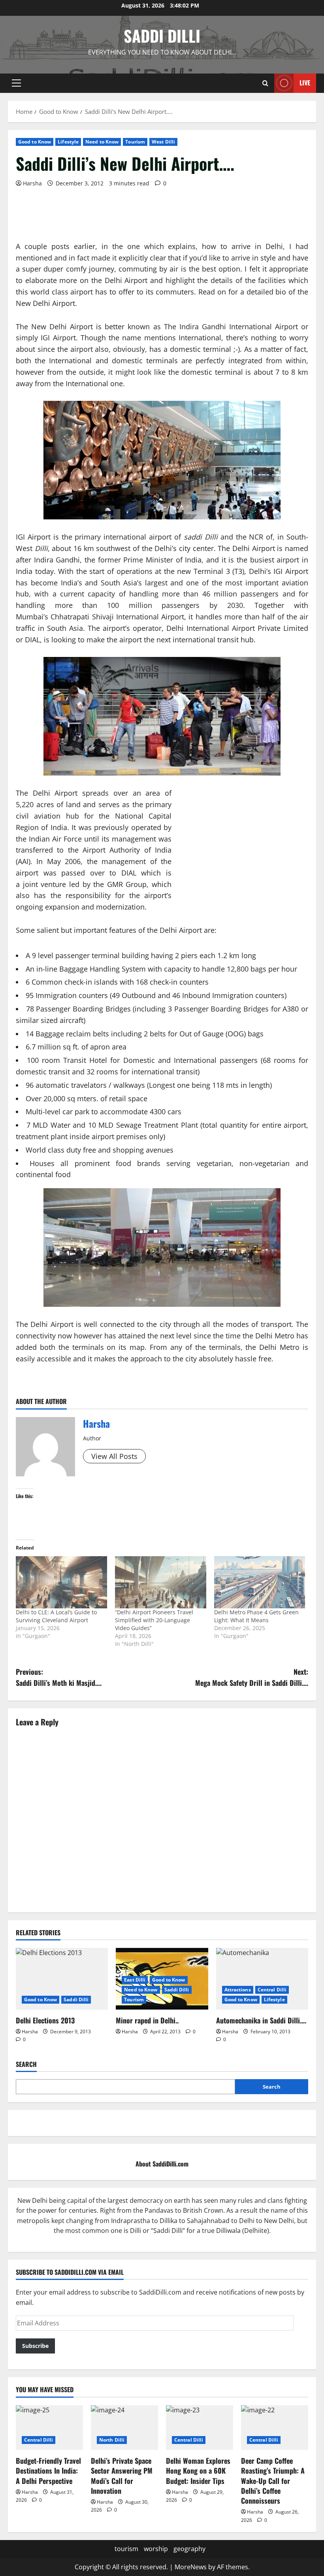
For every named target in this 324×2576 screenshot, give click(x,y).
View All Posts (114, 1456)
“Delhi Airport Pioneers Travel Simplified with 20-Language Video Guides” (154, 1620)
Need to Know (102, 142)
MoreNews (191, 2567)
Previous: (59, 1677)
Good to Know (35, 142)
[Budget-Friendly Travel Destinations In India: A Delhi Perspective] (49, 2428)
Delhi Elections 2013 (45, 2020)
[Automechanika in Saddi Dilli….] (262, 1979)
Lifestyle (68, 142)
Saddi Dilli (162, 36)
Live (305, 83)
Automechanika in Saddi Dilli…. (261, 2020)
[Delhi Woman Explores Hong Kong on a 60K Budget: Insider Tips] (200, 2428)
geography (189, 2549)
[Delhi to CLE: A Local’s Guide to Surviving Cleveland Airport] (61, 1582)
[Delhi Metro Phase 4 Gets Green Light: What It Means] (260, 1582)
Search (26, 2064)
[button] (16, 83)
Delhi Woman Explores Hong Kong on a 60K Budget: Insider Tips (198, 2470)
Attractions (238, 1990)
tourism (126, 2549)
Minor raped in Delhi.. (147, 2020)
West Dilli (163, 142)
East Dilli (135, 1980)
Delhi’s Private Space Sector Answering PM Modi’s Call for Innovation (122, 2476)
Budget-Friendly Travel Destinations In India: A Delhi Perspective (48, 2470)
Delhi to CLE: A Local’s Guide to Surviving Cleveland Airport (56, 1616)
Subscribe (35, 2346)
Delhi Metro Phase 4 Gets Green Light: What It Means (256, 1616)
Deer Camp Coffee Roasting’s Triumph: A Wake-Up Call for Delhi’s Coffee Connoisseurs (273, 2481)
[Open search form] (265, 83)
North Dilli (112, 2440)
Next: (252, 1677)
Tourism (135, 142)
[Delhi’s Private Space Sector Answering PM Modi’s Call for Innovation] (124, 2428)
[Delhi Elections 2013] (62, 1979)
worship (156, 2549)
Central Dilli (272, 1990)
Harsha (32, 183)
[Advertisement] (160, 235)
